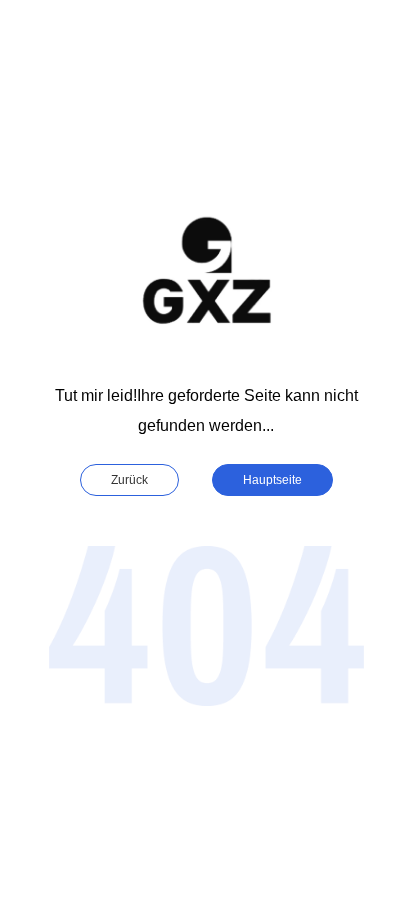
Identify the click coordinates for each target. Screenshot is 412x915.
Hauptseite (272, 480)
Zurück (129, 480)
